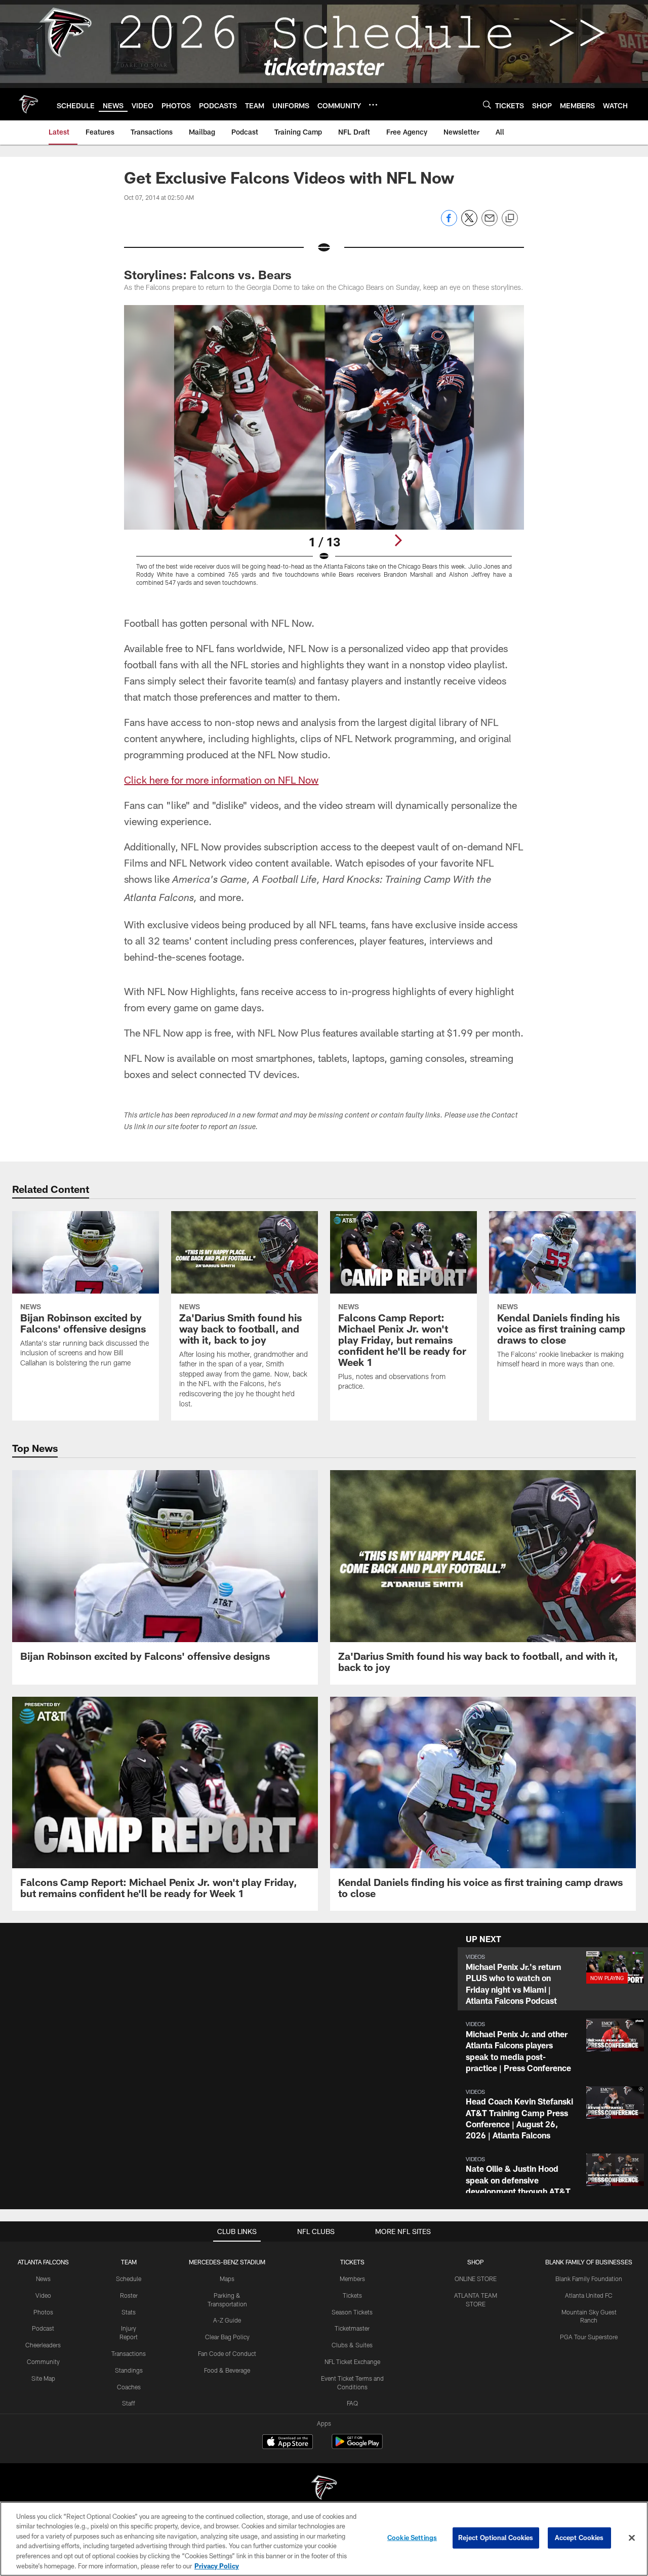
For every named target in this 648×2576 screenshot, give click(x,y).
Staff (129, 2403)
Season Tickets (352, 2312)
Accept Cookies (579, 2538)
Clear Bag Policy (227, 2337)
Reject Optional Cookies (496, 2538)
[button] (553, 1979)
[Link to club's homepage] (28, 104)
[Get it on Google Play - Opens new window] (357, 2447)
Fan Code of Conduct (227, 2353)
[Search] (487, 104)
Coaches (129, 2387)
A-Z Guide (227, 2320)
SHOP (476, 2262)
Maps (227, 2279)
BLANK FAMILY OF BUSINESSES (589, 2262)
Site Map (43, 2378)
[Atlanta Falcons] (324, 2489)
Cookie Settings (412, 2538)
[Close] (632, 2538)
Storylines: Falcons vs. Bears (208, 274)
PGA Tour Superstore (589, 2337)
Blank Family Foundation (589, 2279)
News (43, 2279)
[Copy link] (510, 219)
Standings (129, 2370)
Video (43, 2295)
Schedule (129, 2279)
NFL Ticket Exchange (352, 2362)
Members (352, 2279)
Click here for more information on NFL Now (221, 780)
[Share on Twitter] (469, 223)
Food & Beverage (227, 2370)
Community (43, 2362)
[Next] (398, 540)
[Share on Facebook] (449, 223)
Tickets (352, 2295)
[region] (324, 2539)
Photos (43, 2312)
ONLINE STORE (476, 2279)
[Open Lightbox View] (324, 452)
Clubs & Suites (352, 2345)
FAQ (352, 2403)
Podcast (43, 2328)
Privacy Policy (217, 2565)
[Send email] (490, 223)
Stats (129, 2312)
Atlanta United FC (589, 2295)
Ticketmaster (352, 2328)
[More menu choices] (373, 105)
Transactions (129, 2353)
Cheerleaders (43, 2345)
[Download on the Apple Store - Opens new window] (288, 2443)
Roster (129, 2295)
